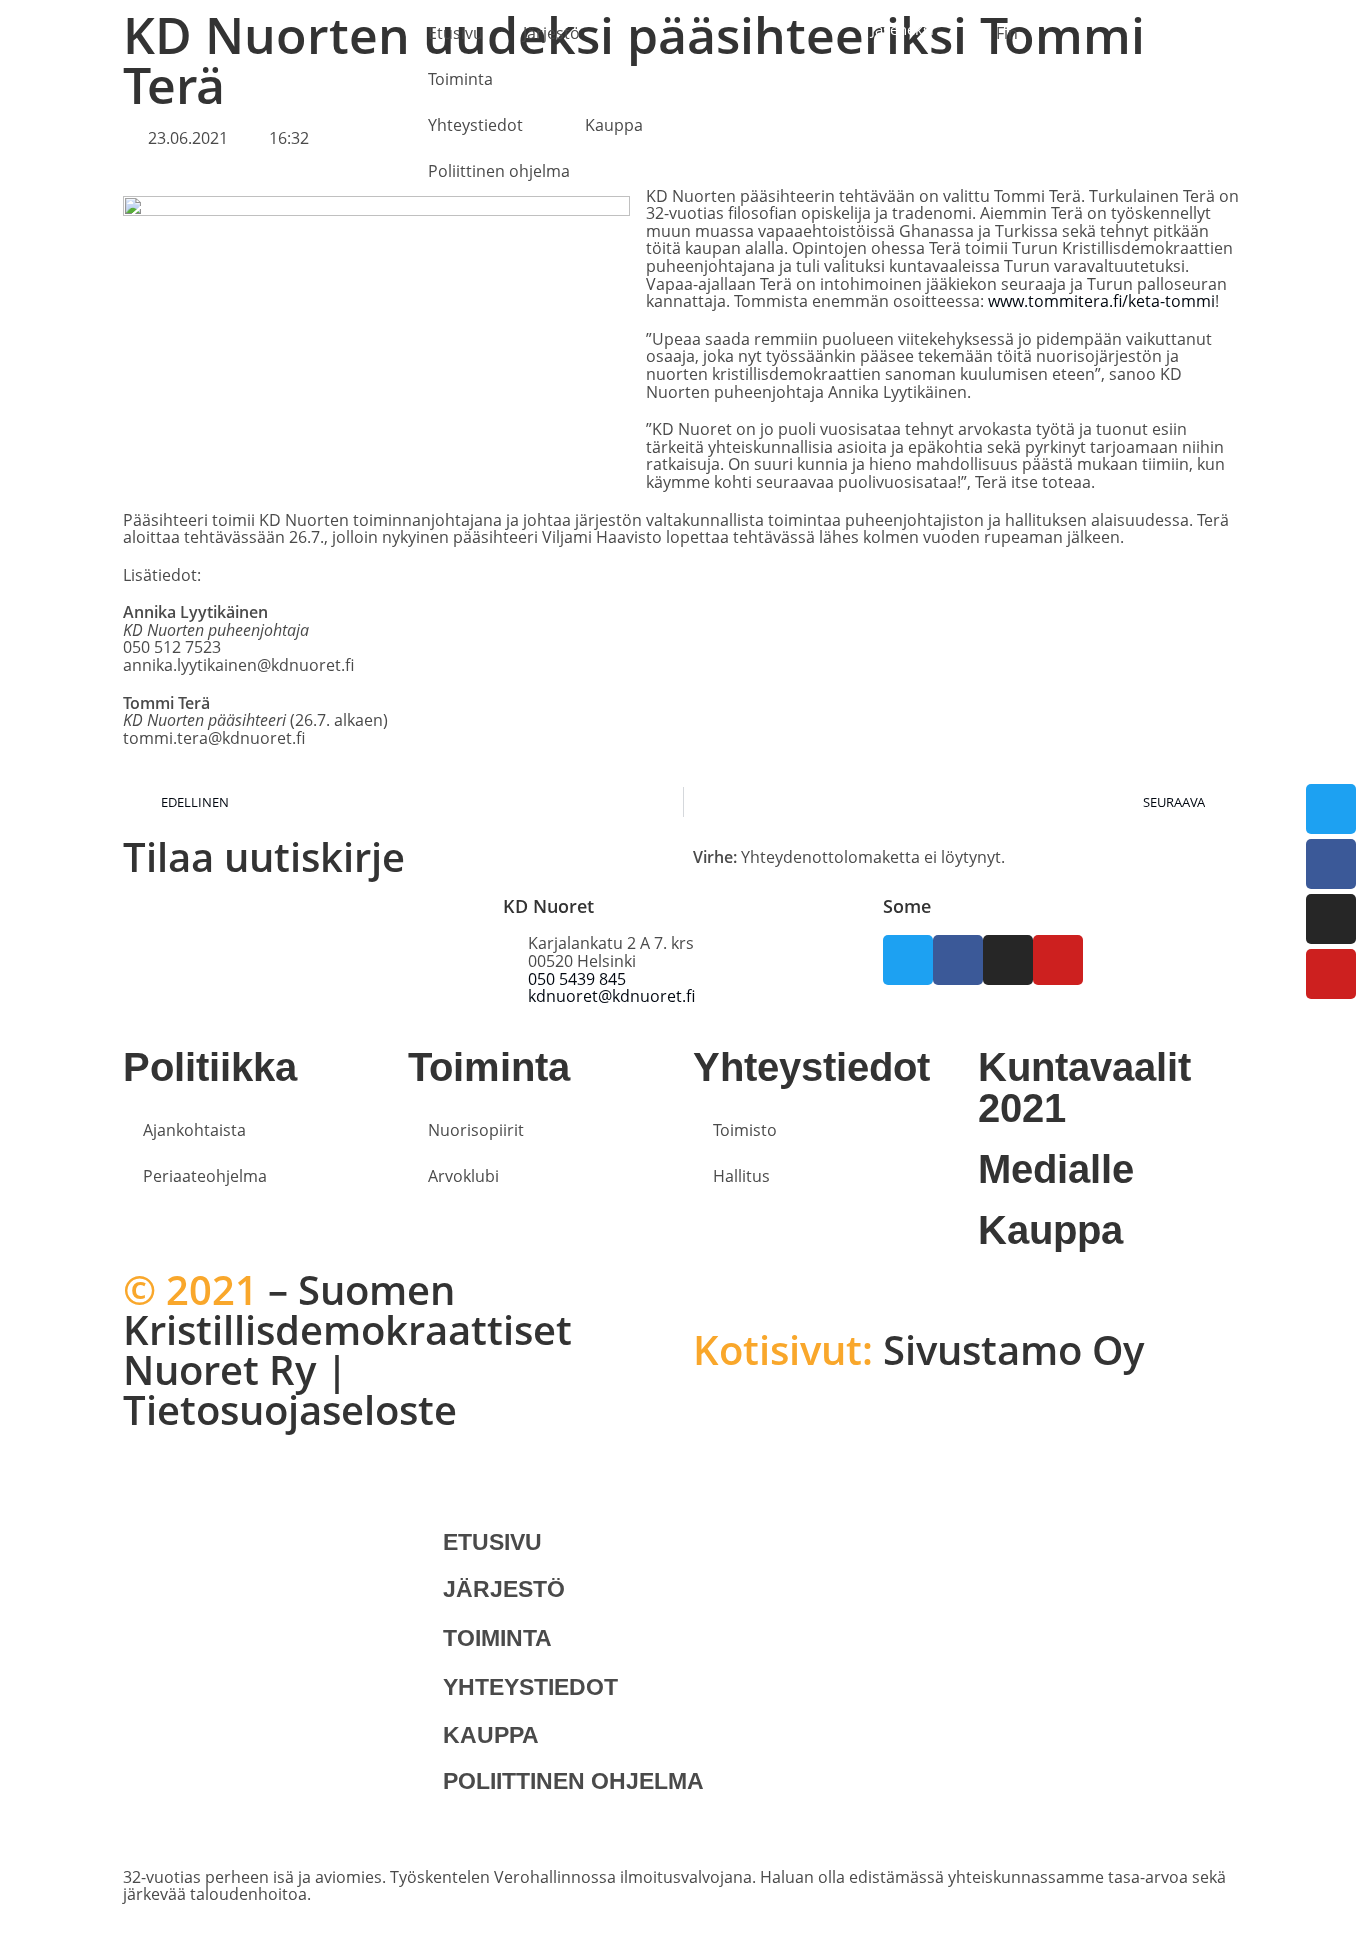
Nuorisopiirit (476, 1130)
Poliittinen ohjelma (499, 171)
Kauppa (614, 125)
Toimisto (745, 1130)
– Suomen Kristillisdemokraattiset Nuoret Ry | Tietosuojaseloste (347, 1349)
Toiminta (460, 79)
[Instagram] (1331, 919)
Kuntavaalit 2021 (1084, 1087)
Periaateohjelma (205, 1176)
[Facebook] (1331, 864)
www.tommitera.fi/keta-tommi (1101, 301)
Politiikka (210, 1067)
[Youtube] (1331, 974)
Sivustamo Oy (918, 1349)
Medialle (1056, 1169)
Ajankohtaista (194, 1130)
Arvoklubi (463, 1176)
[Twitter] (1331, 809)
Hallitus (741, 1176)
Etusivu (455, 33)
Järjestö (551, 33)
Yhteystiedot (475, 125)
